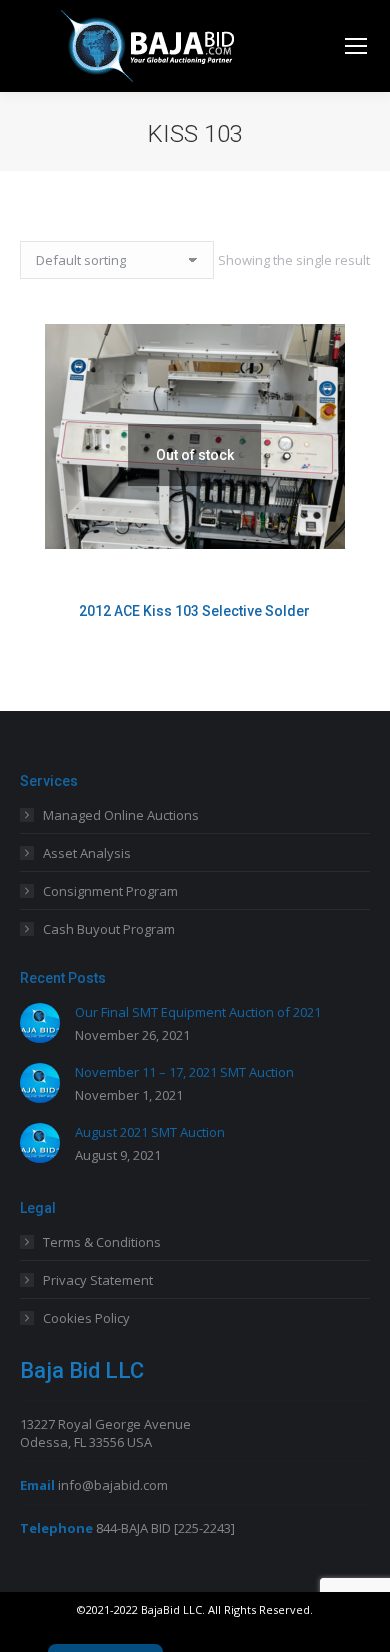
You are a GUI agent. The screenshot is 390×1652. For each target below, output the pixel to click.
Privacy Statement (98, 1280)
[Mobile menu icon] (356, 46)
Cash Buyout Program (109, 929)
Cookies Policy (86, 1318)
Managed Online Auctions (121, 815)
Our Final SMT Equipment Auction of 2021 (198, 1012)
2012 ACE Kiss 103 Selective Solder (194, 611)
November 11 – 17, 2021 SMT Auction (184, 1072)
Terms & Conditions (102, 1242)
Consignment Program (110, 891)
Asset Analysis (87, 853)
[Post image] (40, 1023)
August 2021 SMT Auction (150, 1132)
